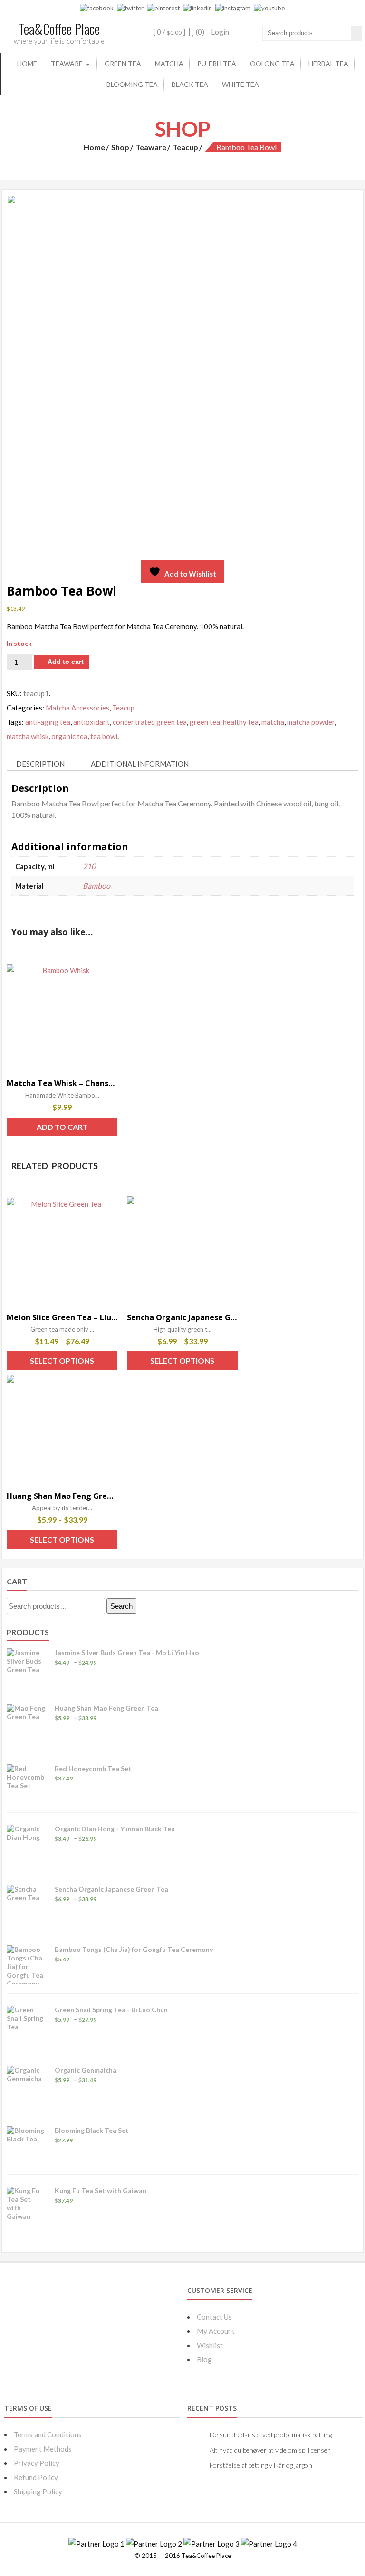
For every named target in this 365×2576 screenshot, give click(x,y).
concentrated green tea (150, 722)
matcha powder (311, 722)
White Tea (240, 84)
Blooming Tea (132, 84)
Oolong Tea (272, 63)
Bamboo (96, 885)
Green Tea (123, 63)
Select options (62, 1360)
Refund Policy (36, 2477)
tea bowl (104, 736)
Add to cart (66, 662)
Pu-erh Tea (217, 63)
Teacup (185, 147)
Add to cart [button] (62, 1127)
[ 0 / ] (169, 32)
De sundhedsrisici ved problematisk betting (271, 2435)
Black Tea (190, 84)
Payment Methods (43, 2449)
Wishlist (210, 2345)
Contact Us (214, 2317)
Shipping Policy (38, 2491)
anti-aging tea (48, 722)
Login (220, 32)
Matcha (169, 63)
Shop (120, 147)
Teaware (67, 63)
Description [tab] (40, 764)
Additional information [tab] (140, 764)
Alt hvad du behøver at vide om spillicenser (270, 2450)
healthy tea (241, 722)
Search (121, 1606)
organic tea (69, 736)
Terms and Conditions (48, 2434)
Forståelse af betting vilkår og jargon (261, 2465)
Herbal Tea (328, 63)
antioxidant (91, 722)
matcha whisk (28, 736)
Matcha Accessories (77, 708)
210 (89, 866)
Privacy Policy (37, 2463)
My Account (216, 2331)
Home (27, 63)
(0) (199, 32)
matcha (273, 722)
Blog (204, 2359)
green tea (205, 722)
